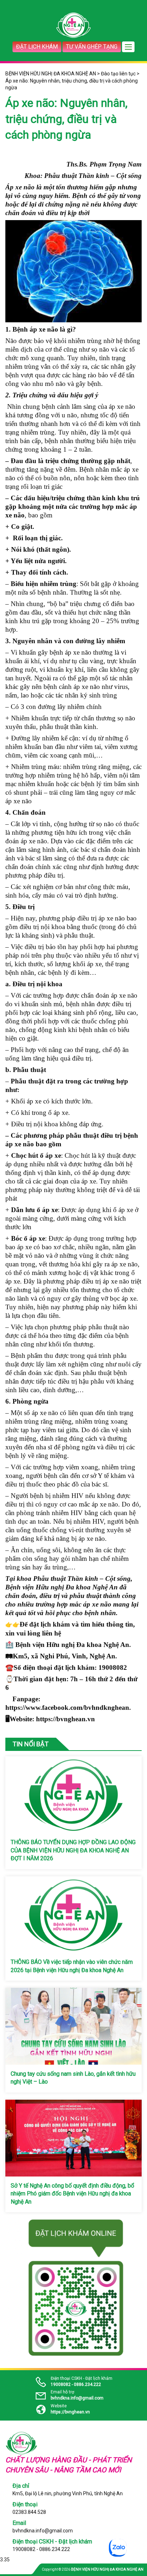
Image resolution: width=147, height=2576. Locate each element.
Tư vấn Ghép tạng (92, 47)
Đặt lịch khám (37, 47)
